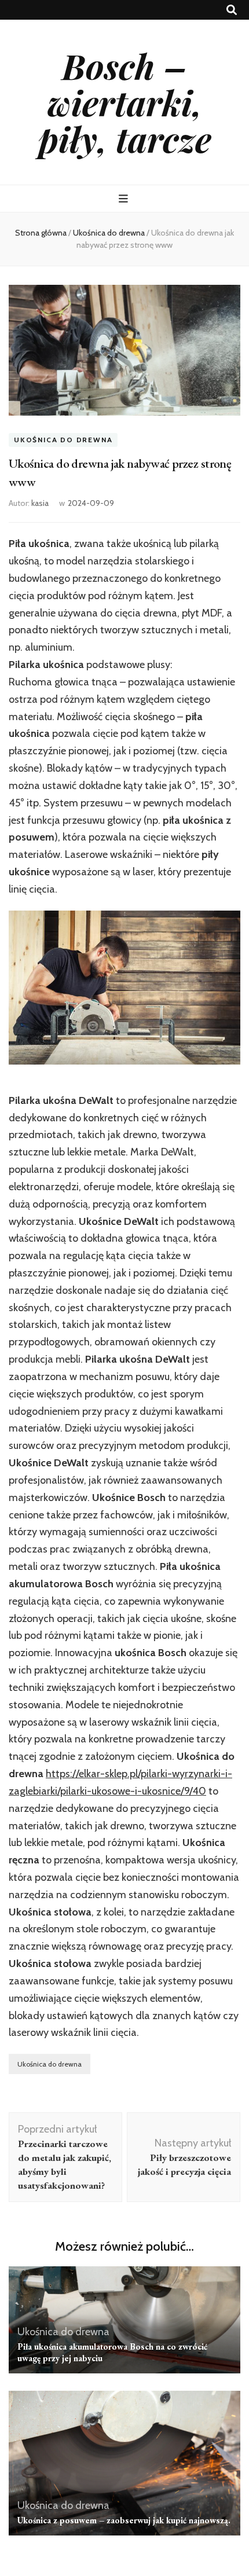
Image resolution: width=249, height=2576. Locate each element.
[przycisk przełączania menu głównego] (125, 199)
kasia (40, 503)
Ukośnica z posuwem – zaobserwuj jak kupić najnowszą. (124, 2520)
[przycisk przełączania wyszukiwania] (232, 10)
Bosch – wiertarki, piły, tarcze (125, 102)
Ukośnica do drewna (63, 440)
